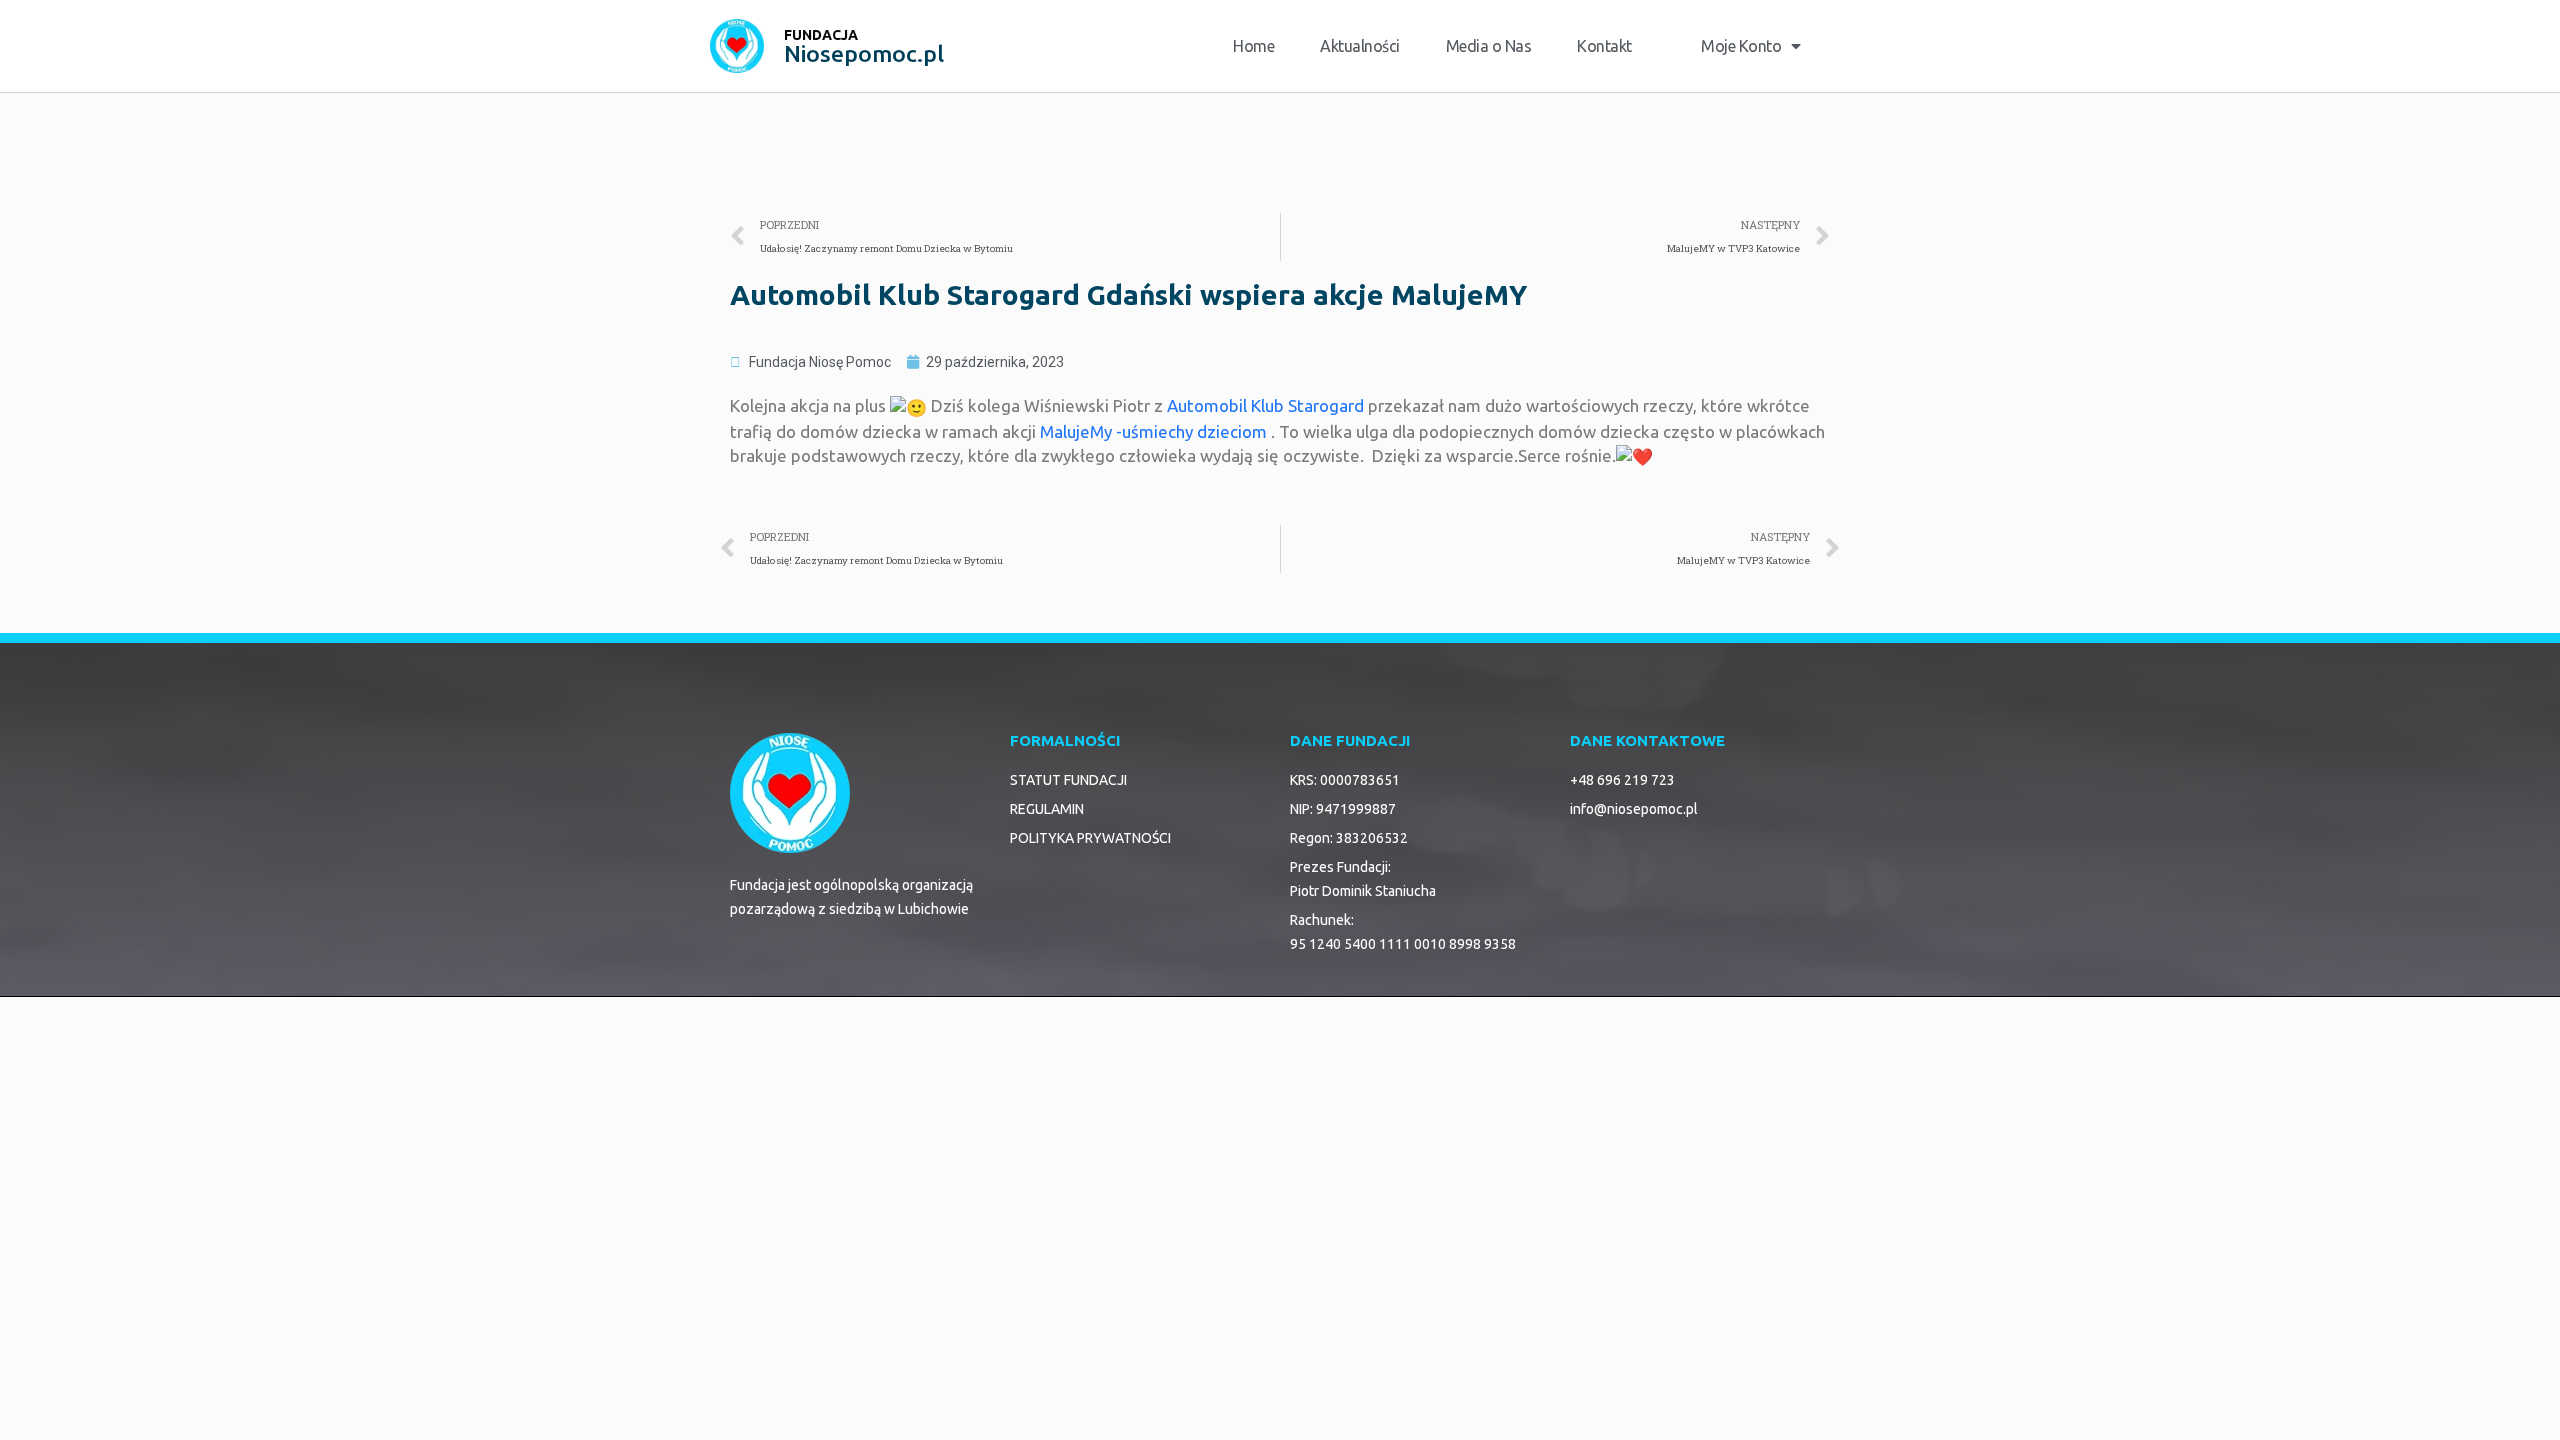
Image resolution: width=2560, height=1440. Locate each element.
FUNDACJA (821, 35)
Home (1253, 46)
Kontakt (1604, 46)
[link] (1265, 405)
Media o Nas (1489, 46)
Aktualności (1360, 46)
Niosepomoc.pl (864, 53)
